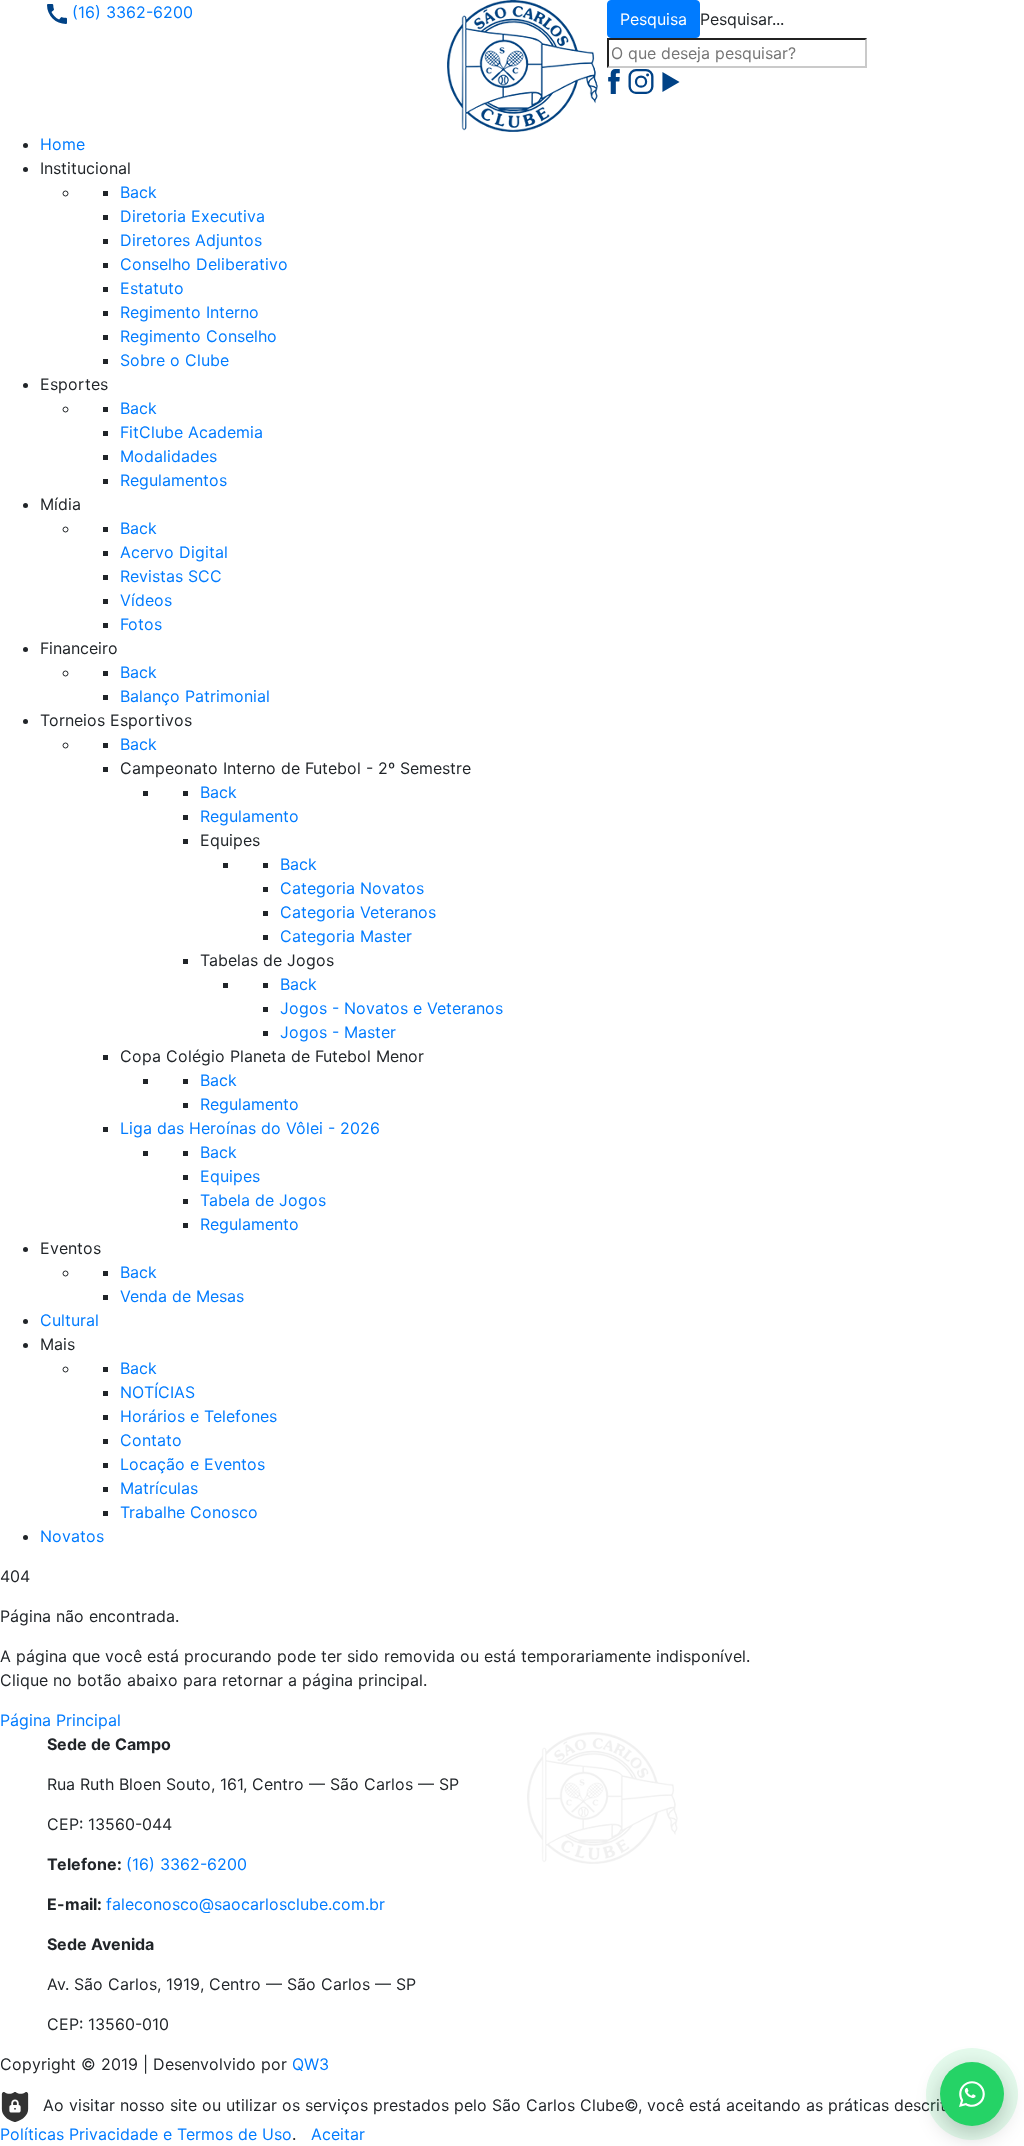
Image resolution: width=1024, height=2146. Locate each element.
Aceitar (338, 2134)
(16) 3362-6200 (130, 12)
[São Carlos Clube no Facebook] (616, 80)
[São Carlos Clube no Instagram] (643, 80)
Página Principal (60, 1720)
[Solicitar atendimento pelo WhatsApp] (972, 2094)
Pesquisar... (742, 19)
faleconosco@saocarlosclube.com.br (245, 1904)
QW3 (310, 2064)
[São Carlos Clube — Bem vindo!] (522, 64)
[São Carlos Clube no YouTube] (671, 80)
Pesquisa (653, 19)
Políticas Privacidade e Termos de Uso (146, 2134)
